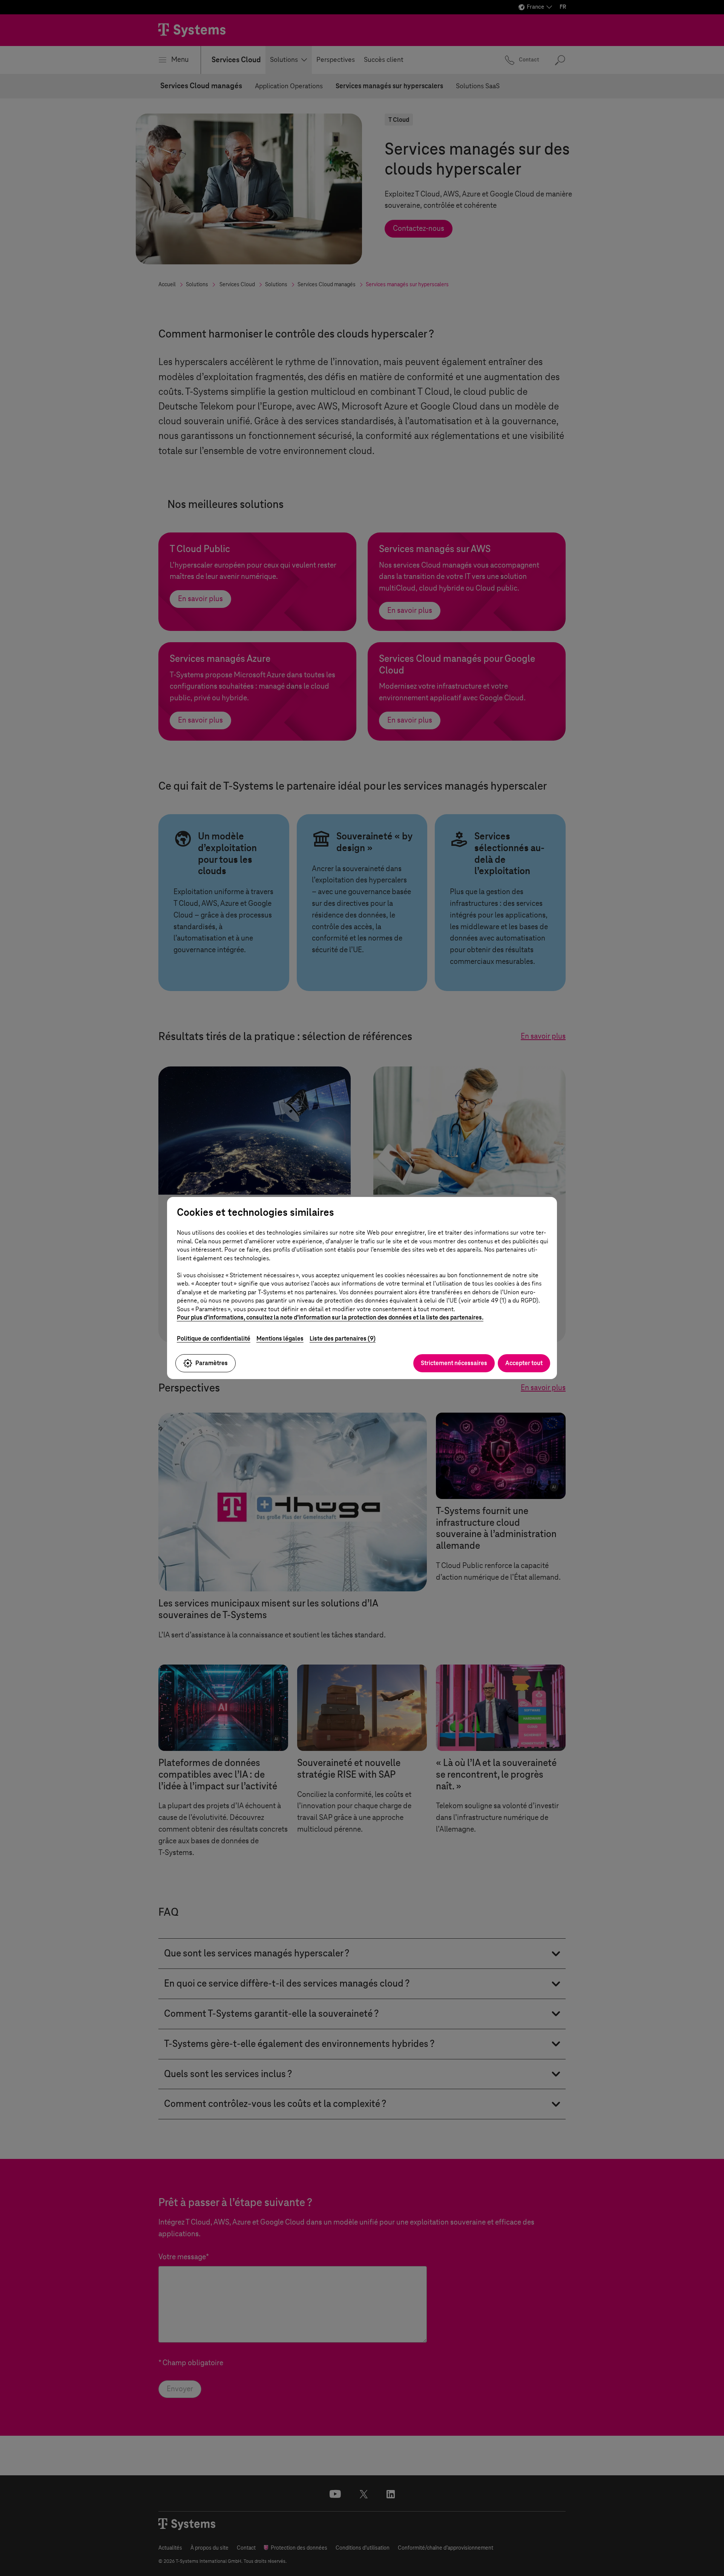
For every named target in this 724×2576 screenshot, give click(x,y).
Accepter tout (524, 1363)
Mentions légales (280, 1339)
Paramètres (212, 1363)
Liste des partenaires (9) (343, 1339)
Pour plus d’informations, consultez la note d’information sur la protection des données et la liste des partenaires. (330, 1317)
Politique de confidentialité (214, 1339)
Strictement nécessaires (454, 1363)
